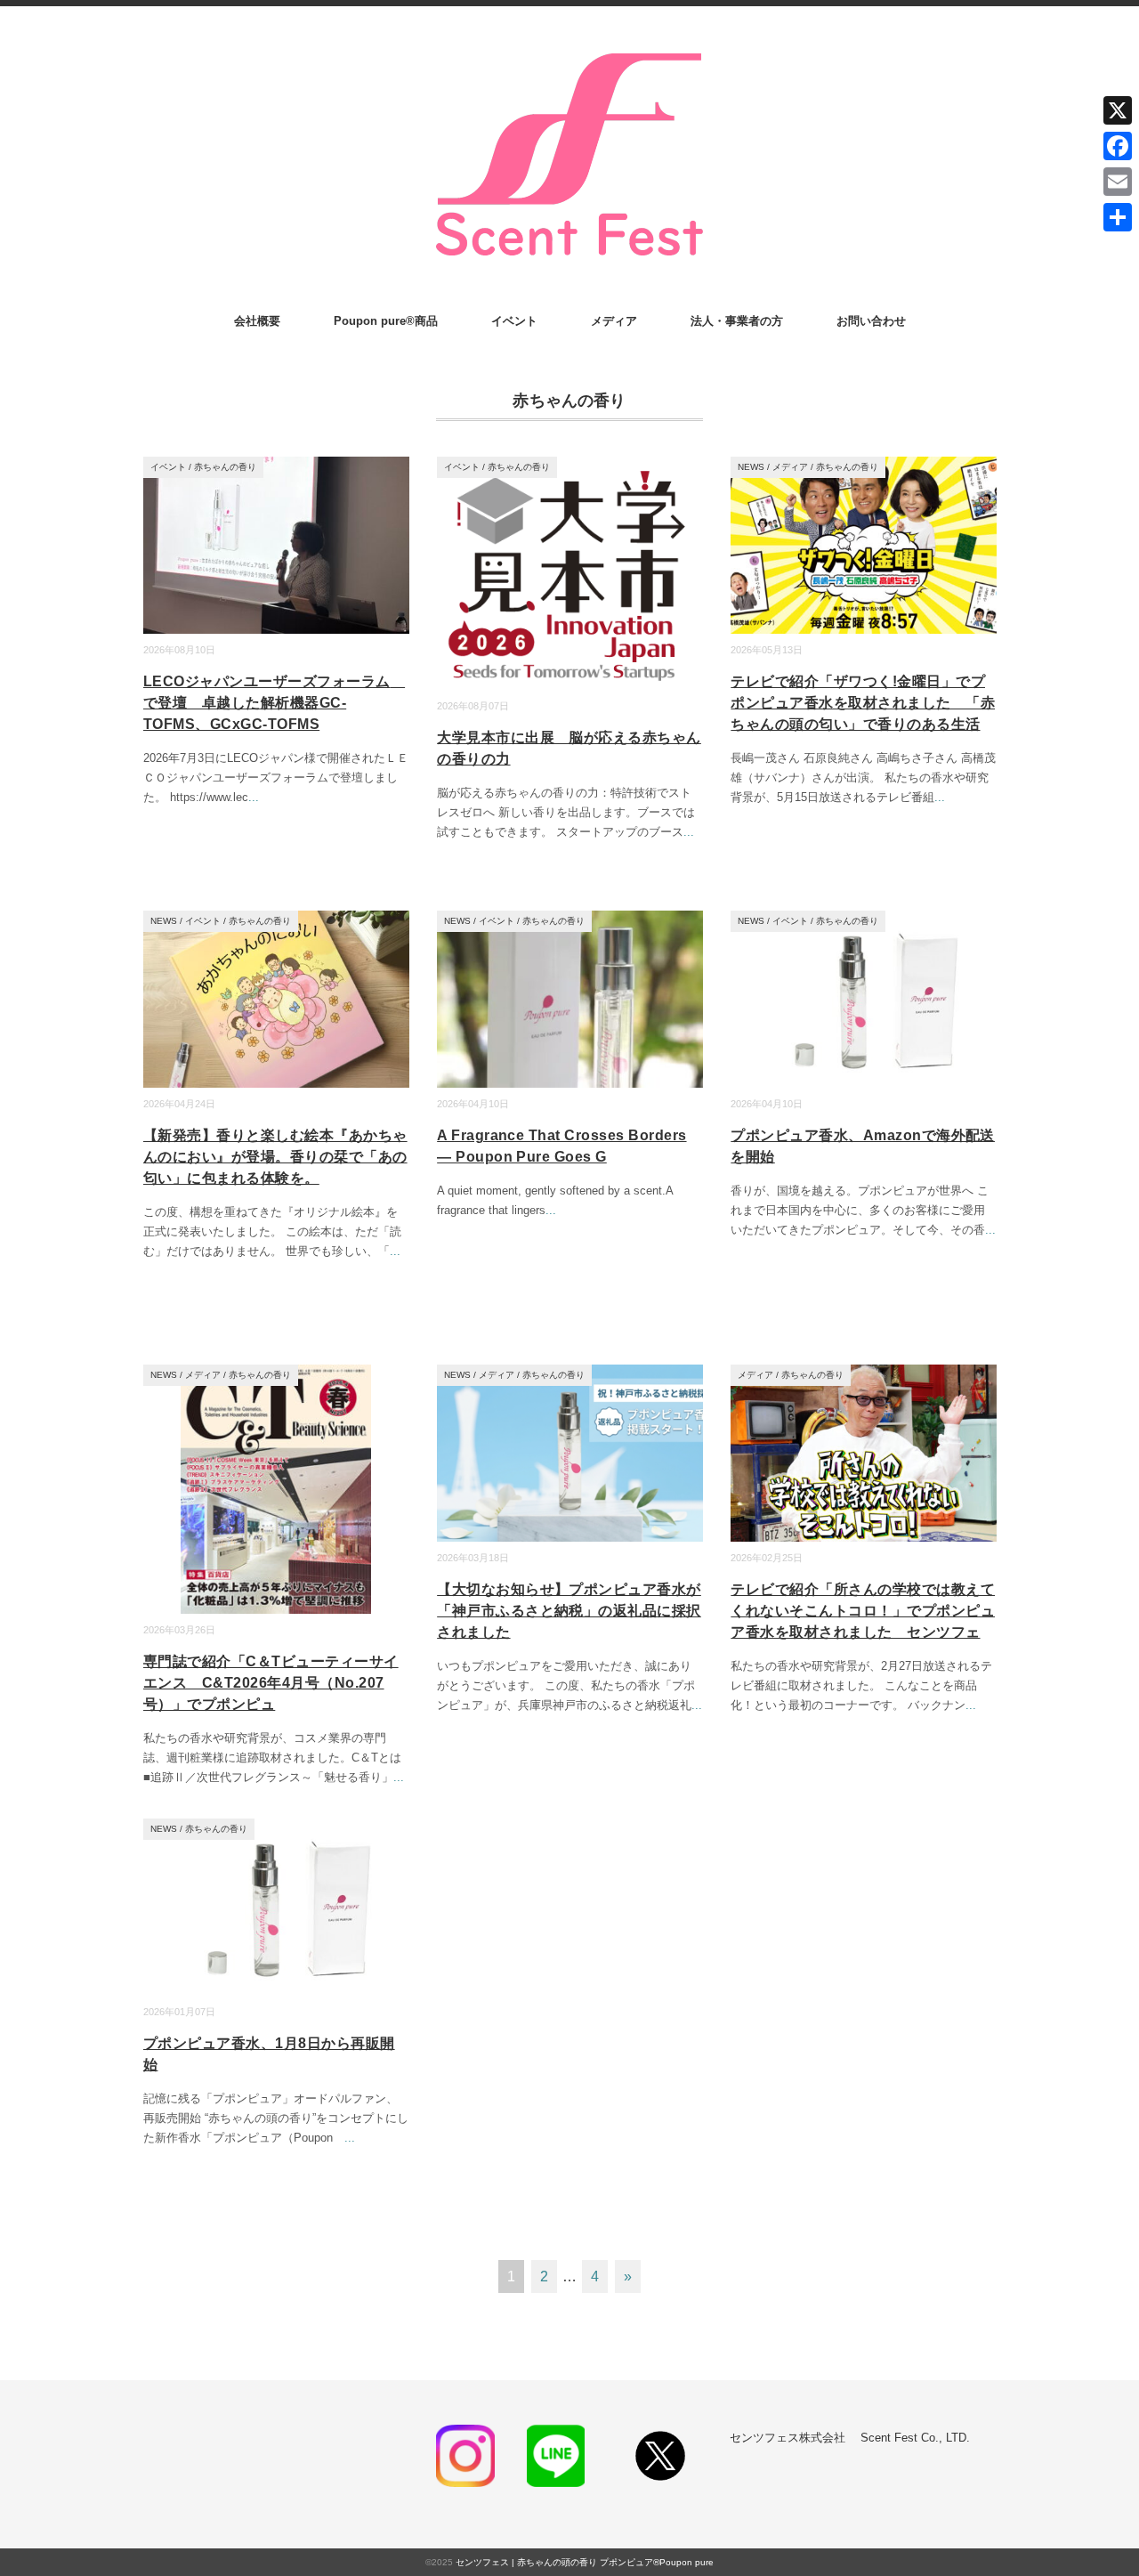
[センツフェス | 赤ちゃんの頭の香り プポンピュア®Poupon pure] (569, 55)
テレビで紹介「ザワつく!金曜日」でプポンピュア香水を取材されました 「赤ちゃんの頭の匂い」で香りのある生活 (863, 703)
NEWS (751, 467)
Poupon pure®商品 (386, 321)
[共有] (1118, 217)
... (254, 797)
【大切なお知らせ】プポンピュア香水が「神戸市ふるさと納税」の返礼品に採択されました (569, 1611)
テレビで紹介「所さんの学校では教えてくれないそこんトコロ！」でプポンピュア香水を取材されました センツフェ (863, 1611)
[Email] (1118, 182)
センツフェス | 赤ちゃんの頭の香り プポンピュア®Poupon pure (585, 2562)
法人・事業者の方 (737, 321)
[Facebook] (1118, 146)
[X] (1118, 110)
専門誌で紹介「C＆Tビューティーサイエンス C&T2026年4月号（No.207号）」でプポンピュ (271, 1683)
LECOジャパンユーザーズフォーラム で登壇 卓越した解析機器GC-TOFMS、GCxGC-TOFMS (274, 703)
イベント (514, 321)
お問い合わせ (871, 321)
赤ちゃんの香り (225, 467)
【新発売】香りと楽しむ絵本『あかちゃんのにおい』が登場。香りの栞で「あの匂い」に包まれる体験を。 (275, 1157)
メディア (614, 321)
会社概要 (257, 321)
